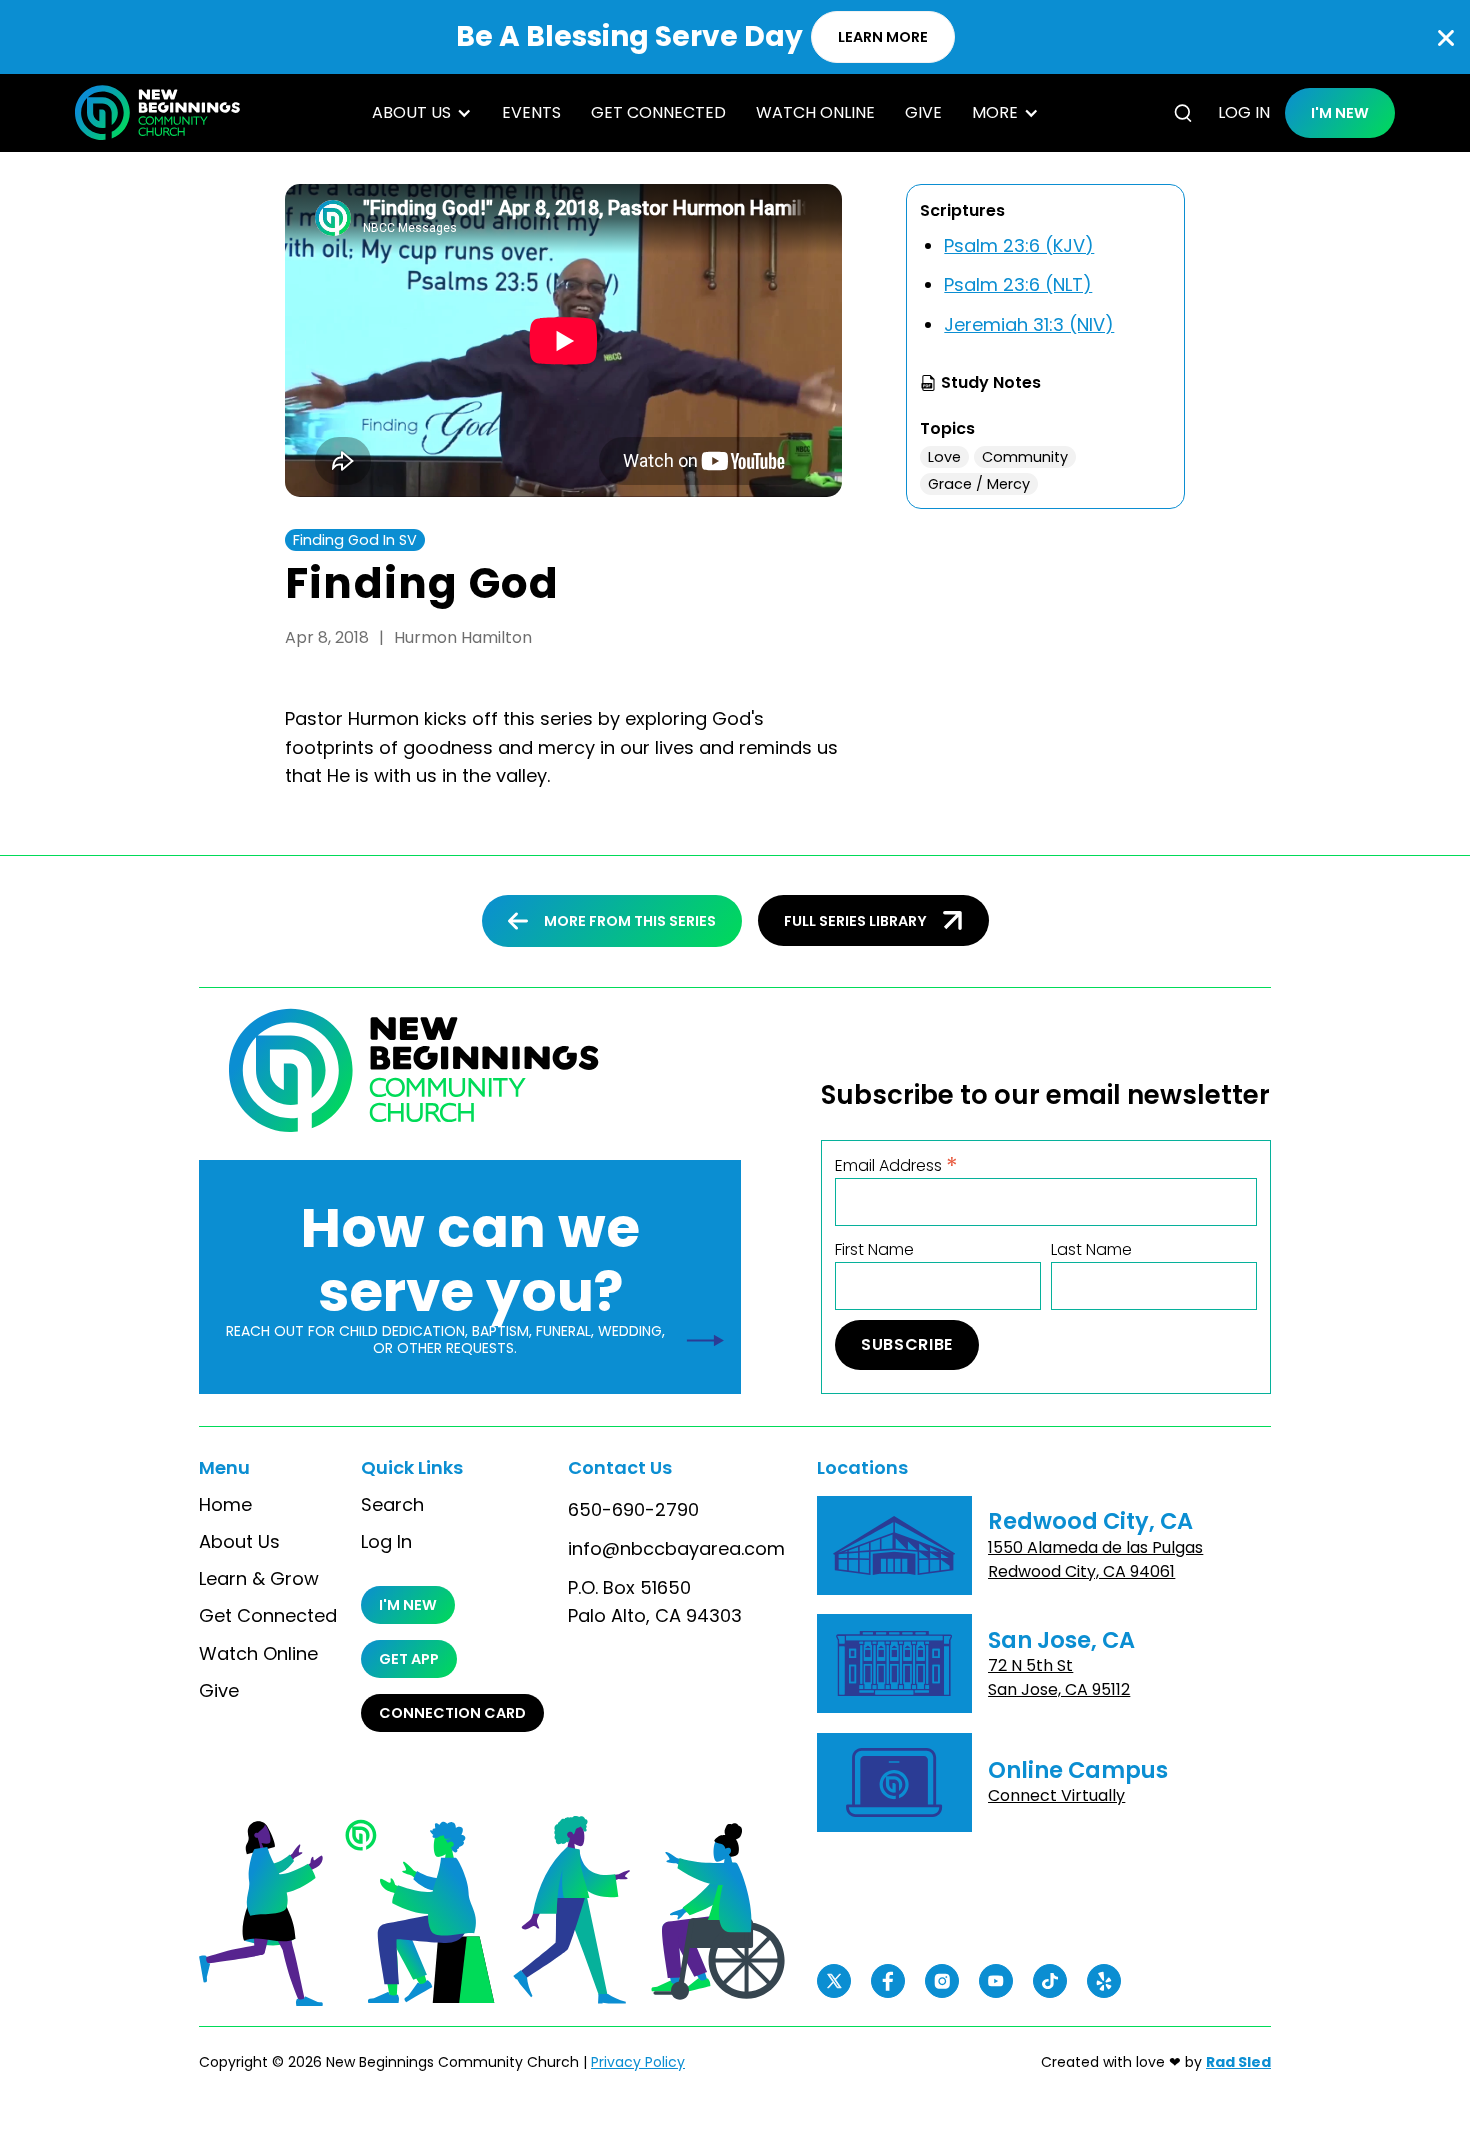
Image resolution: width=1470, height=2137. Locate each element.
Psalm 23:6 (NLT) (1018, 284)
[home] (157, 112)
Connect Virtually (1056, 1795)
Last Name (1091, 1250)
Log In (386, 1542)
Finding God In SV (355, 540)
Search (392, 1505)
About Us (239, 1542)
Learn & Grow (259, 1579)
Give (923, 112)
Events (531, 112)
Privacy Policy (638, 2062)
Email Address (896, 1164)
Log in (1244, 112)
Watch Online (815, 112)
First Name (874, 1250)
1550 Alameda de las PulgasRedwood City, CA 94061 (1095, 1559)
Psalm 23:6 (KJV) (1019, 245)
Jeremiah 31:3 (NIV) (1029, 324)
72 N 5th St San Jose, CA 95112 (1059, 1677)
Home (225, 1505)
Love (944, 457)
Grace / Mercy (979, 484)
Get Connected (658, 112)
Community (1025, 457)
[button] (422, 113)
